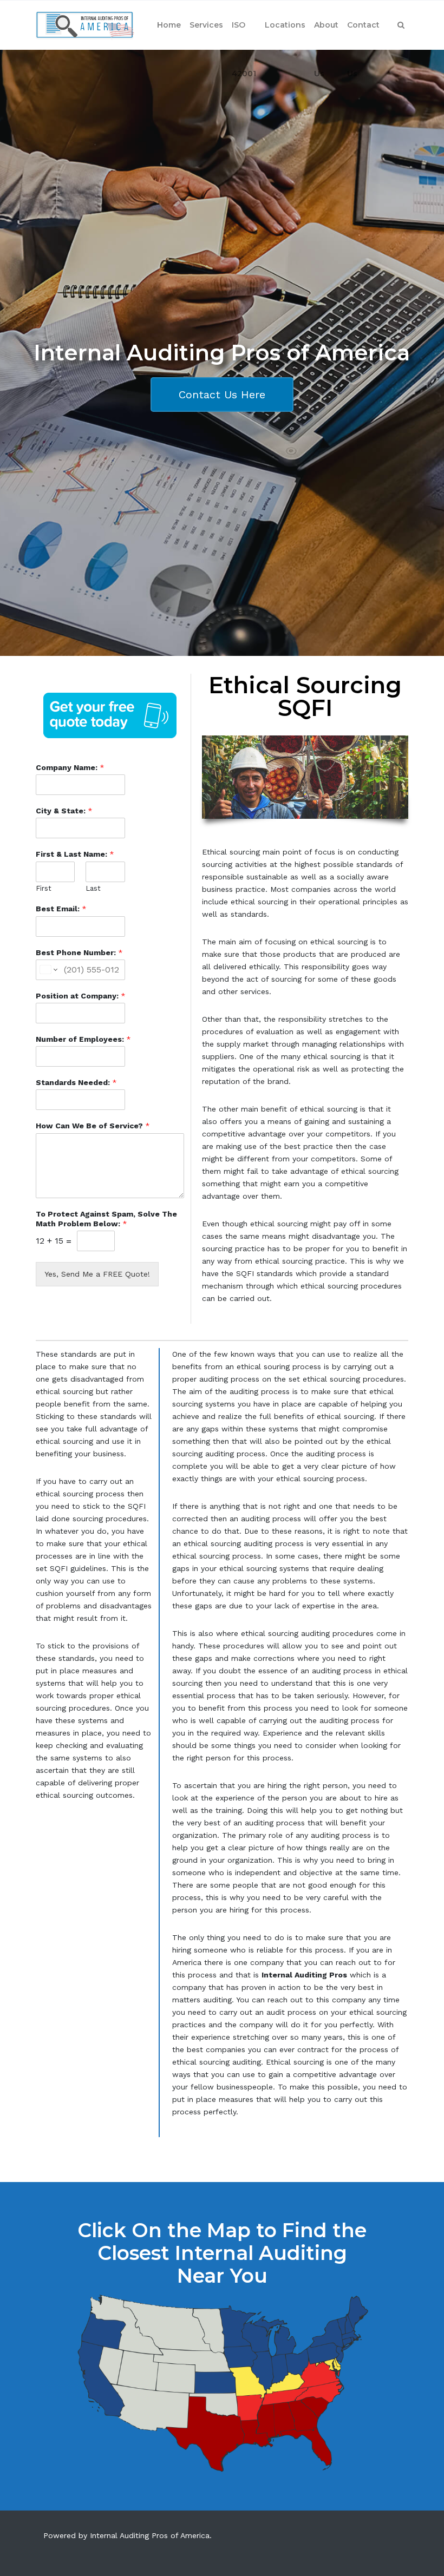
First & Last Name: (75, 854)
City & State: (64, 811)
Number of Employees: (83, 1039)
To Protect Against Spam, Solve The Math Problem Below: (106, 1219)
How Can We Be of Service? (93, 1126)
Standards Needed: (76, 1082)
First (44, 888)
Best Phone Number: (79, 952)
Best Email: (61, 909)
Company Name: (70, 767)
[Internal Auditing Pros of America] (85, 25)
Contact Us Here (222, 395)
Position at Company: (81, 996)
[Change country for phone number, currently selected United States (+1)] (48, 970)
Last (93, 888)
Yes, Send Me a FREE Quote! (97, 1274)
